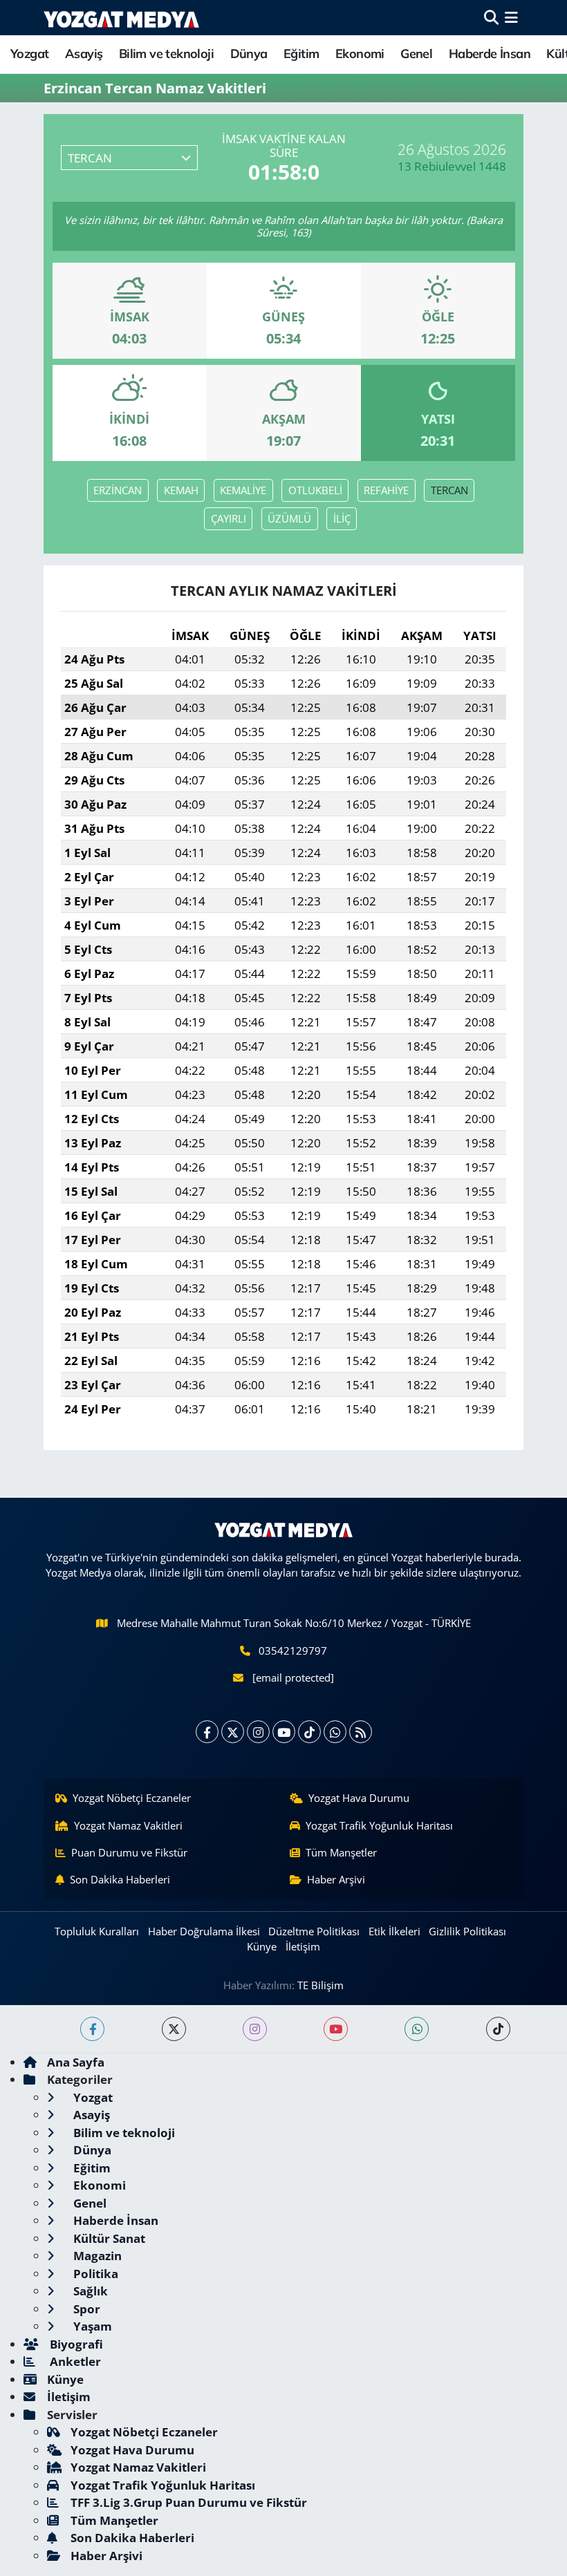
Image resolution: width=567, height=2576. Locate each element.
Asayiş (84, 54)
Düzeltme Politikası (314, 1931)
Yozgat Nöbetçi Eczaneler (132, 1798)
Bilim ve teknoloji (166, 54)
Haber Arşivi (336, 1879)
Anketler (74, 2361)
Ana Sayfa (76, 2062)
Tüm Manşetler (341, 1852)
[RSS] (361, 1732)
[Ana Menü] (511, 18)
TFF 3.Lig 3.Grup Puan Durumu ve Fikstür (189, 2502)
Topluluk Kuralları (97, 1931)
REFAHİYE (386, 490)
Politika (94, 2274)
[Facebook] (207, 1732)
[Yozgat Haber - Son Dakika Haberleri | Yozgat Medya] (121, 18)
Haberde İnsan (490, 54)
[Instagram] (258, 1732)
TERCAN (449, 490)
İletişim (303, 1946)
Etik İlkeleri (394, 1931)
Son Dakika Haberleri (120, 1879)
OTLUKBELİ (315, 490)
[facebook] (92, 2029)
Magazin (96, 2256)
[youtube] (336, 2029)
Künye (262, 1946)
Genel (416, 54)
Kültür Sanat (108, 2238)
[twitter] (174, 2029)
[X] (233, 1732)
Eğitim (301, 54)
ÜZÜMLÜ (289, 518)
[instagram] (255, 2029)
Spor (85, 2309)
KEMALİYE (243, 490)
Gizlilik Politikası (467, 1931)
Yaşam (91, 2326)
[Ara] (491, 18)
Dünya (249, 54)
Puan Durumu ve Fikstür (129, 1852)
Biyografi (75, 2344)
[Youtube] (284, 1732)
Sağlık (89, 2291)
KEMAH (181, 490)
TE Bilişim (320, 1985)
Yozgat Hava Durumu (359, 1798)
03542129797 (293, 1651)
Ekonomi (360, 54)
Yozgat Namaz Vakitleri (128, 1825)
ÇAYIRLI (229, 518)
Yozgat (29, 54)
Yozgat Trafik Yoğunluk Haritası (379, 1825)
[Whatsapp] (335, 1732)
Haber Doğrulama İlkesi (204, 1931)
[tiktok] (498, 2029)
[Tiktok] (309, 1732)
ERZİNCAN (118, 490)
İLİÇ (342, 518)
